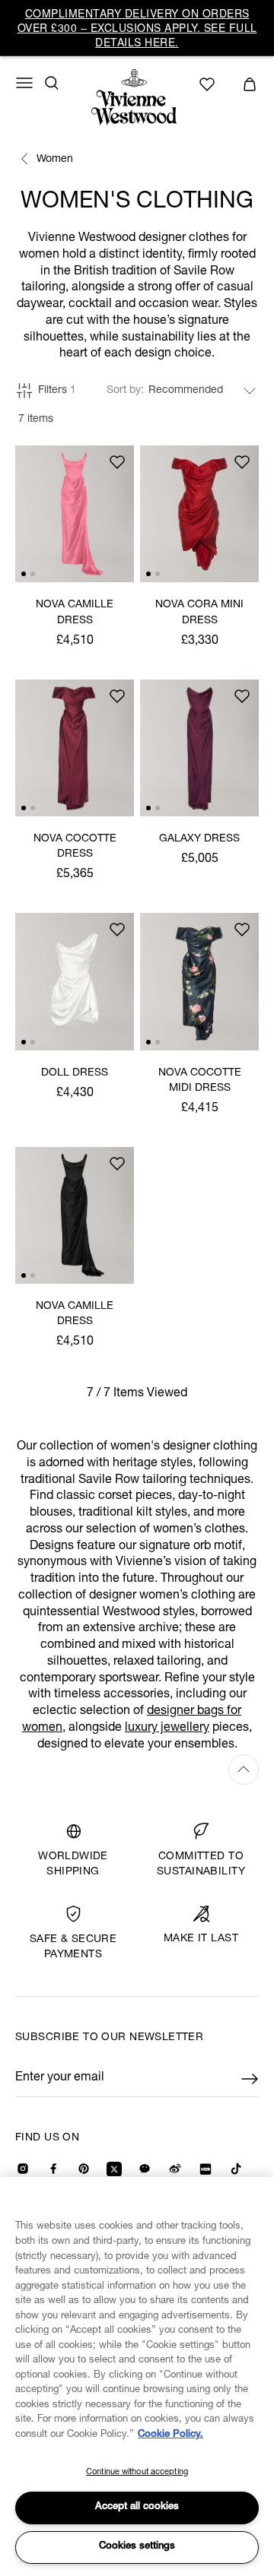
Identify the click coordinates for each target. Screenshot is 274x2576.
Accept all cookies (137, 2507)
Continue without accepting (137, 2472)
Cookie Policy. (170, 2435)
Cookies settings (137, 2547)
